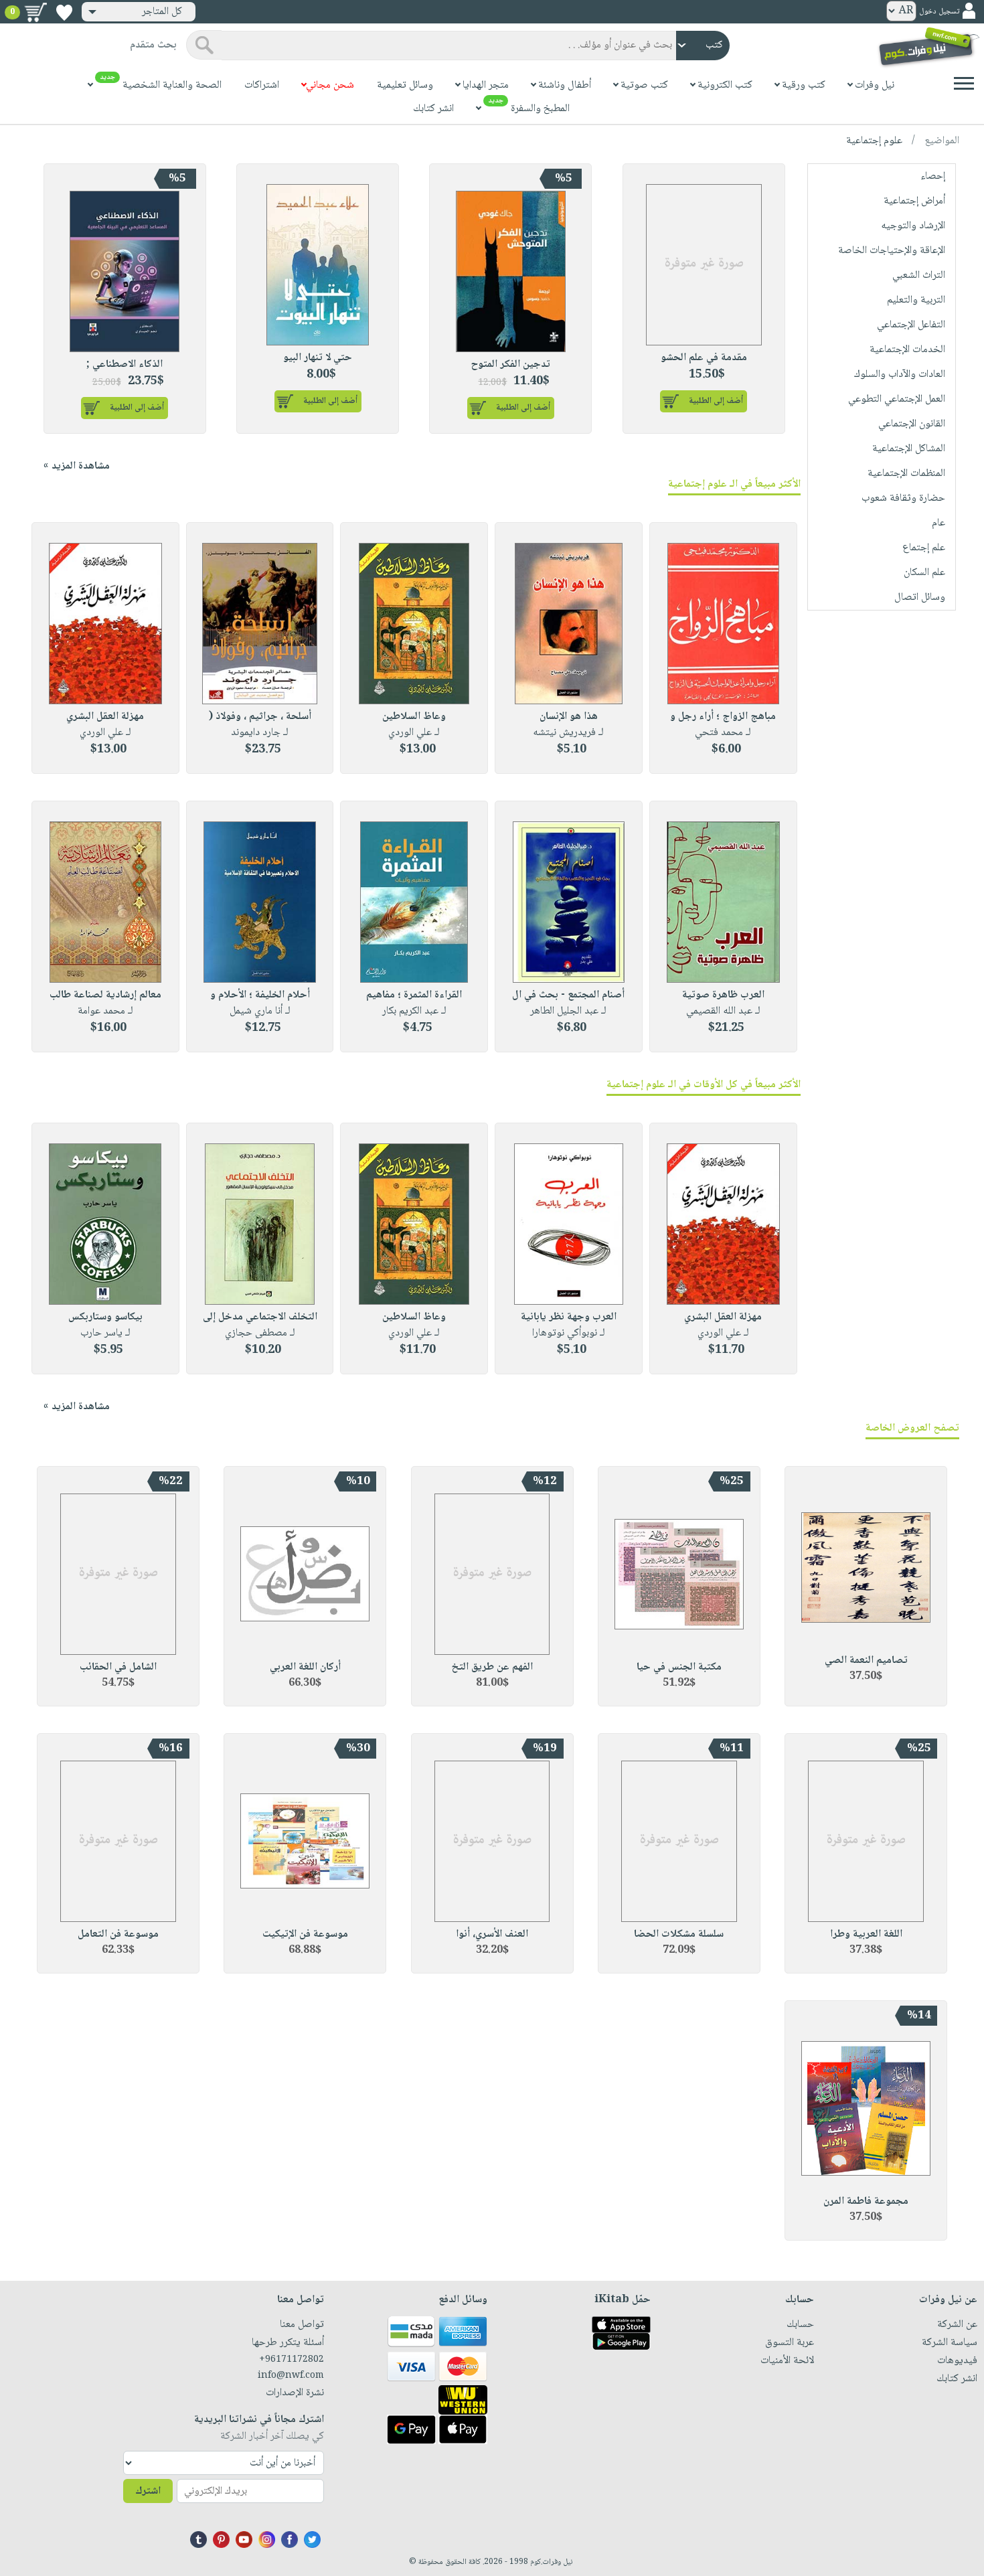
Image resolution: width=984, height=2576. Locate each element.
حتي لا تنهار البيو (318, 358)
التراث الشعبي (919, 275)
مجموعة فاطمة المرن (866, 2201)
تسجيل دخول (939, 12)
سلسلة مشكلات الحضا (679, 1934)
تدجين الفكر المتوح (510, 365)
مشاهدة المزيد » (77, 466)
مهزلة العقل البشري (105, 717)
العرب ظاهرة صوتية (723, 995)
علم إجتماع (924, 548)
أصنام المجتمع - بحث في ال (568, 995)
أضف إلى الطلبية (716, 401)
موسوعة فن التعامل (118, 1934)
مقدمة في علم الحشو (704, 358)
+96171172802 (291, 2360)
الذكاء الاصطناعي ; (125, 365)
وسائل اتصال (920, 597)
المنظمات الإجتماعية (906, 474)
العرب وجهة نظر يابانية (569, 1317)
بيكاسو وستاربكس (105, 1317)
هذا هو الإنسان (569, 717)
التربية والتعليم (916, 300)
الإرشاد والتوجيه (913, 226)
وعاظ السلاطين (414, 717)
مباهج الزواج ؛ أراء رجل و (723, 717)
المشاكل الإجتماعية (909, 449)
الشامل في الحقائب (118, 1667)
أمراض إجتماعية (914, 201)
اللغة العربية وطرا (866, 1934)
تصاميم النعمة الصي (866, 1661)
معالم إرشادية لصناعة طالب (105, 995)
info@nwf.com (291, 2376)
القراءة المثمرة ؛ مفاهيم (414, 995)
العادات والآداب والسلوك (900, 375)
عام (938, 523)
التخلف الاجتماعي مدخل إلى (260, 1317)
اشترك (148, 2491)
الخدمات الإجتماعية (907, 350)
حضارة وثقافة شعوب (903, 498)
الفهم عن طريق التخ (492, 1667)
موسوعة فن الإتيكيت (305, 1934)
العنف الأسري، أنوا (492, 1934)
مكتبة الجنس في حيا (679, 1667)
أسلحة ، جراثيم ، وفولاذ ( (260, 717)
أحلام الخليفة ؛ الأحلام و (260, 995)
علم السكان (924, 573)
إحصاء (933, 176)
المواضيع (942, 141)
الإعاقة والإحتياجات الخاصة (892, 251)
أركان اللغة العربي (305, 1667)
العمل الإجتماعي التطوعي (897, 399)
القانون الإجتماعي (912, 424)
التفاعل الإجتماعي (911, 325)
